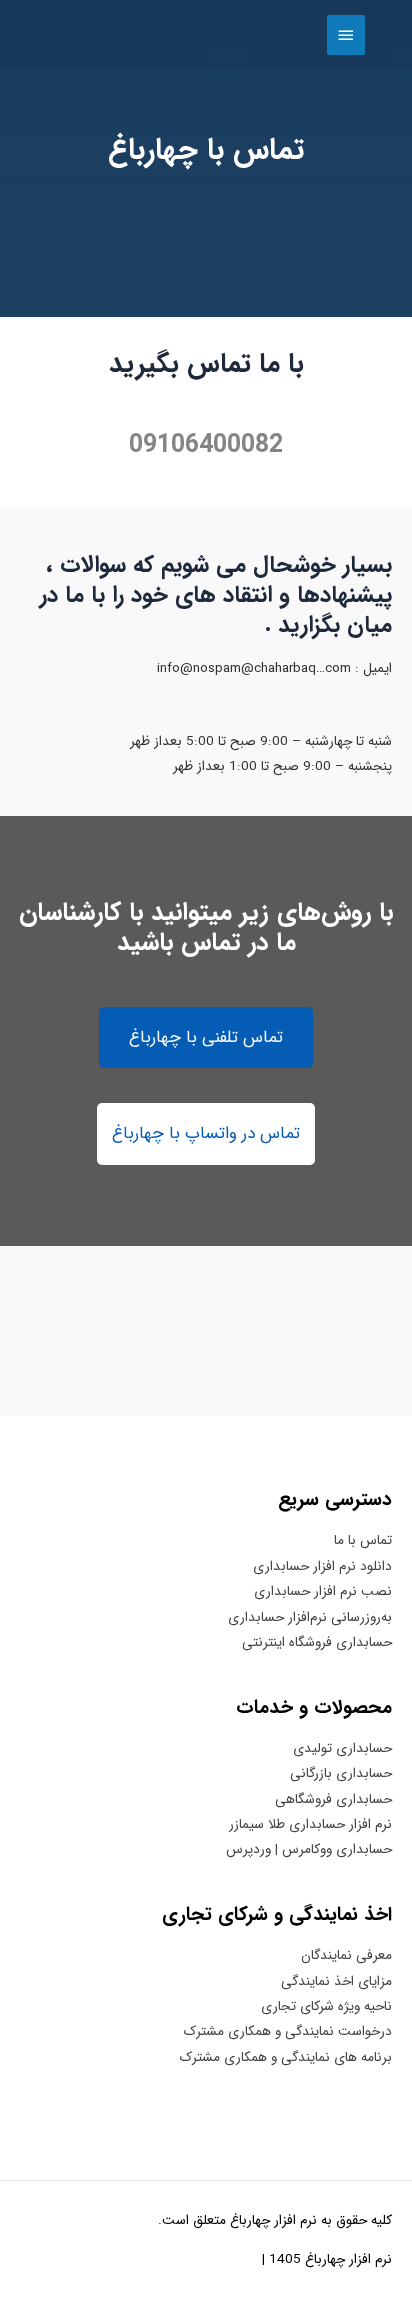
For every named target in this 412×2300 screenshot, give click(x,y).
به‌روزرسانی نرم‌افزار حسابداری (310, 1617)
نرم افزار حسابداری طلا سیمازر (310, 1824)
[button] (206, 1038)
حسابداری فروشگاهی (333, 1799)
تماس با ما (363, 1540)
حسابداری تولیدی (342, 1748)
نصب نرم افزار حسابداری (323, 1591)
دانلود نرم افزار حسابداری (322, 1566)
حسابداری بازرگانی (341, 1773)
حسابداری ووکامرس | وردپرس (309, 1849)
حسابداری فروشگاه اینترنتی (317, 1642)
